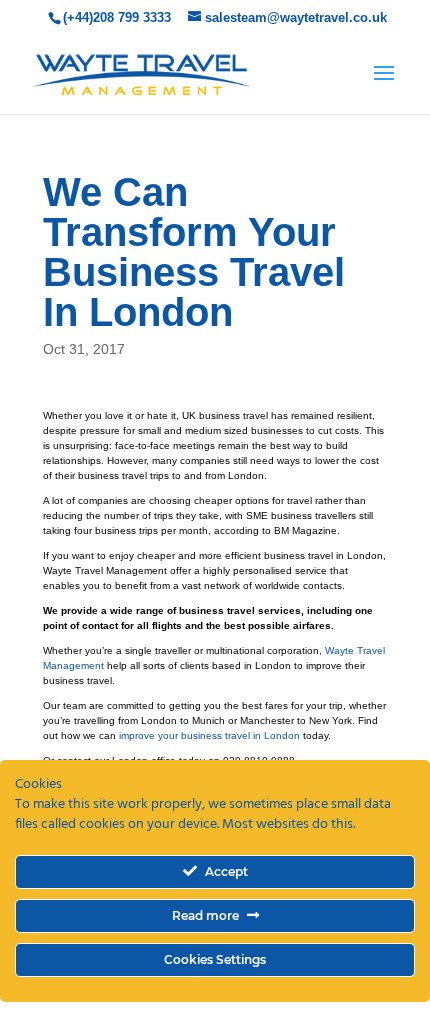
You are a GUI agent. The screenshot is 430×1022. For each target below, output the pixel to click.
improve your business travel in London (209, 735)
